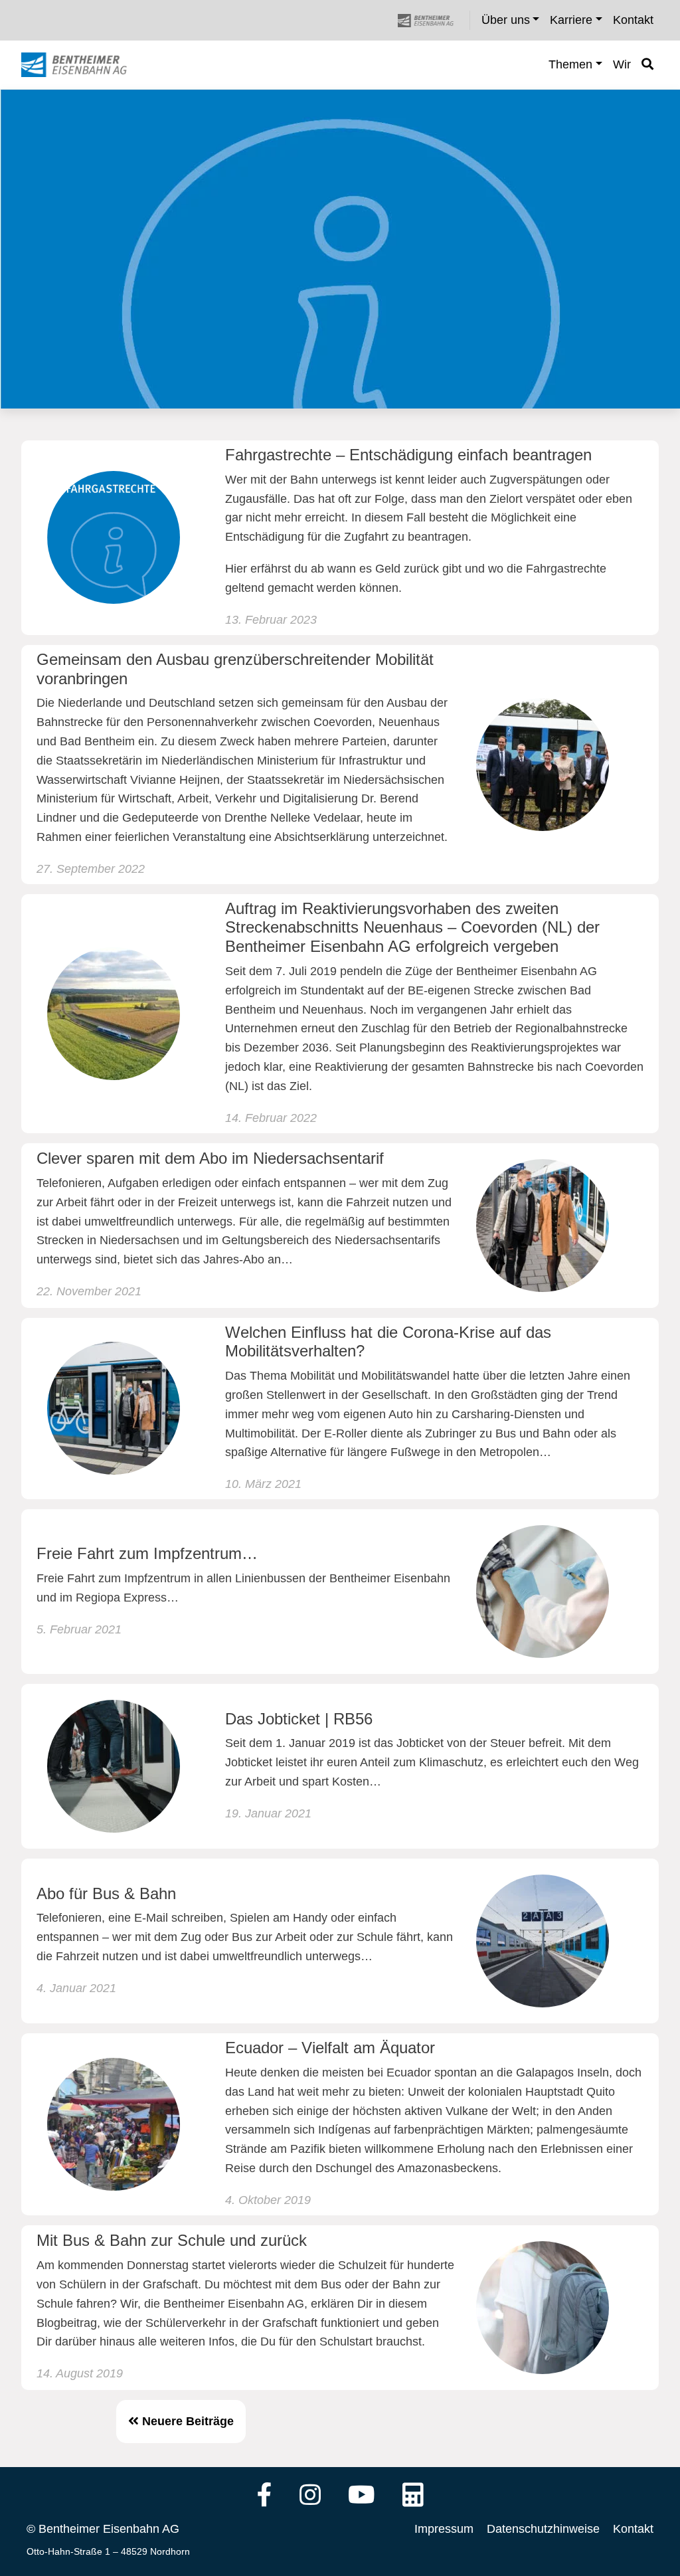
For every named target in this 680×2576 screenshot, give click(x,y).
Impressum (444, 2529)
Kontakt (633, 2529)
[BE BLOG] (87, 65)
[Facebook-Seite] (265, 2496)
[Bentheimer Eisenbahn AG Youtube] (362, 2496)
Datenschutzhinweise (543, 2529)
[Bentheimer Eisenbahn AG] (433, 20)
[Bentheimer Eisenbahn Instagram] (310, 2496)
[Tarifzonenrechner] (413, 2496)
